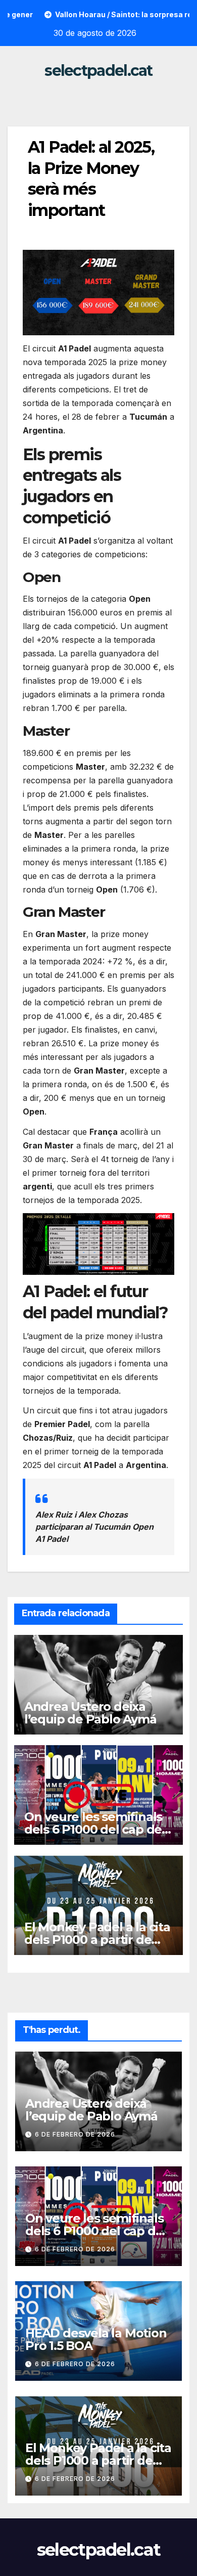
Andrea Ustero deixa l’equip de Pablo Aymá (90, 1713)
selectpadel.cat (98, 71)
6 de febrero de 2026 (75, 2134)
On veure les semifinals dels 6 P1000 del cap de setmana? (93, 1829)
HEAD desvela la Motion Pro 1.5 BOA (96, 2339)
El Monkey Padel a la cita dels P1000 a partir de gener (97, 1940)
